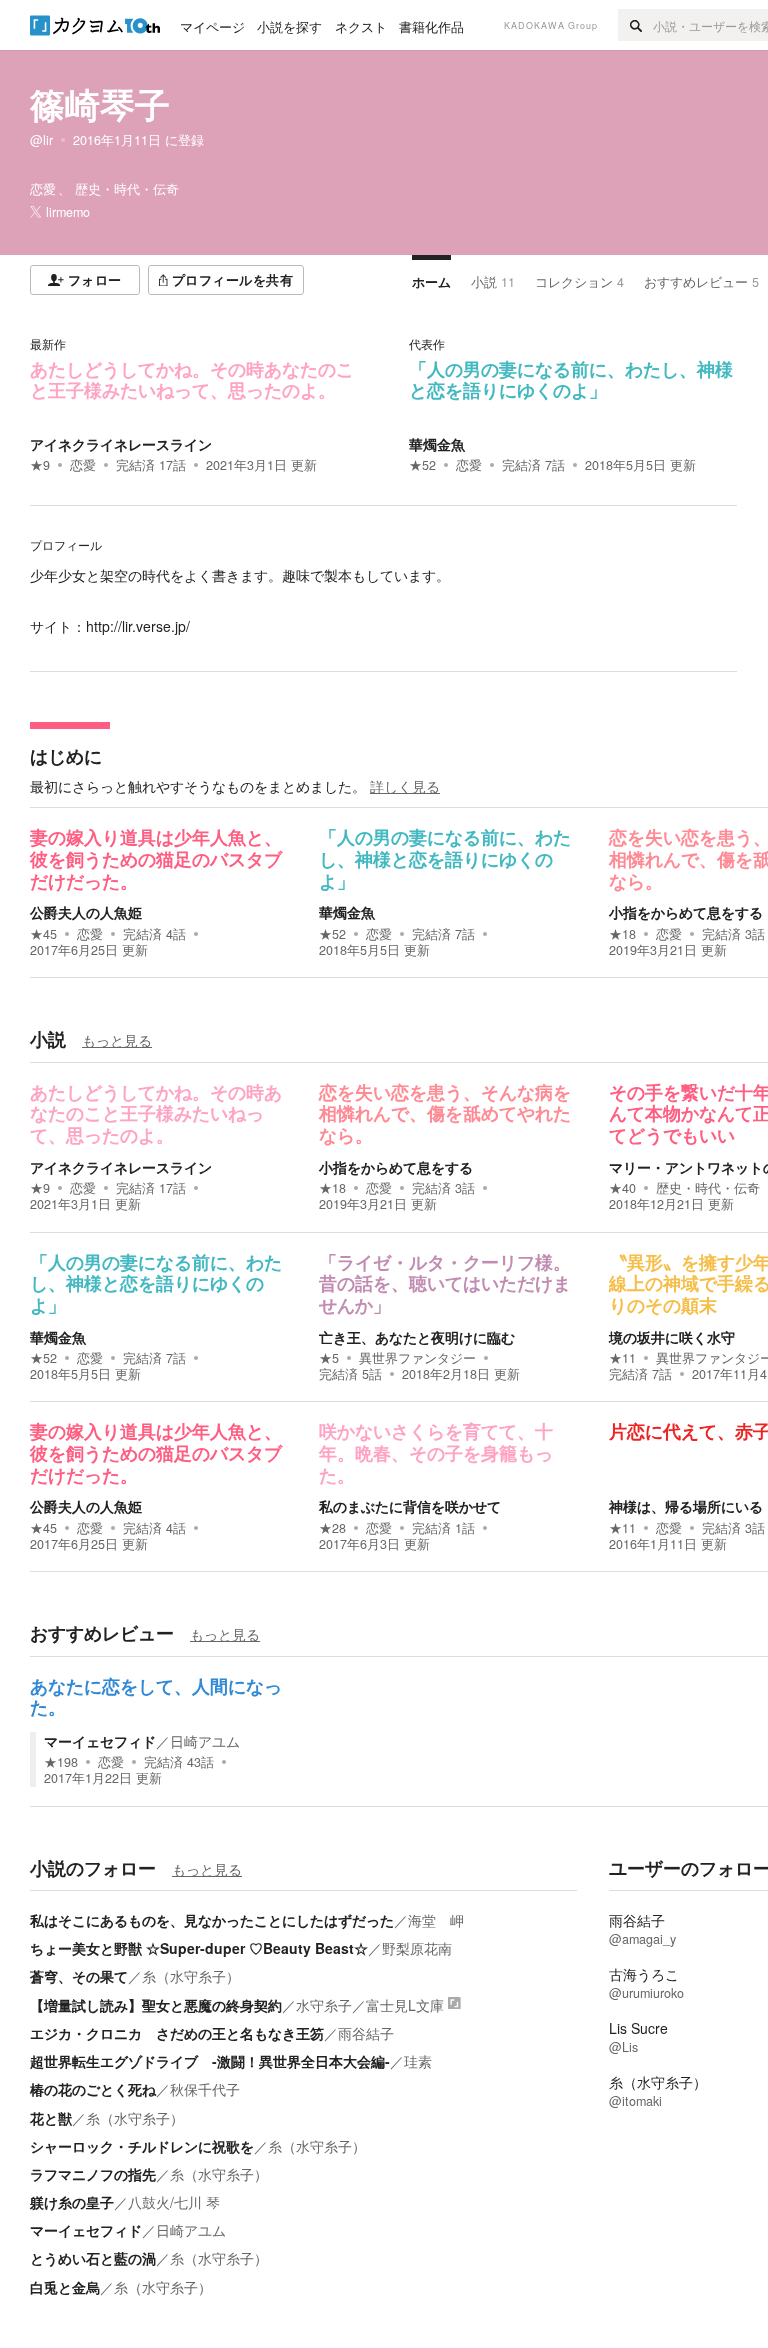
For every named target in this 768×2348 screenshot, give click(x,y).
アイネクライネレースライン (121, 444)
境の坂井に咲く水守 (672, 1337)
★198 (61, 1762)
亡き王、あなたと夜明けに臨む (417, 1337)
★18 (622, 934)
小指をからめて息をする (686, 912)
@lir (41, 140)
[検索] (635, 25)
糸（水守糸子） (191, 1976)
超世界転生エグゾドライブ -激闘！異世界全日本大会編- (210, 2061)
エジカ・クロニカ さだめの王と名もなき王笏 (177, 2033)
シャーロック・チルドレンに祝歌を (142, 2146)
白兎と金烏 (65, 2287)
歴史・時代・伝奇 (708, 1188)
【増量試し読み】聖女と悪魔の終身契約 (156, 2005)
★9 (40, 465)
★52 (422, 465)
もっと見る (117, 1040)
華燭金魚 (437, 444)
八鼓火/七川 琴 (174, 2202)
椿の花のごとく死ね (93, 2089)
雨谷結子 (366, 2033)
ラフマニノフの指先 (93, 2174)
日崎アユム (205, 1741)
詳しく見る (405, 786)
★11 (622, 1358)
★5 (329, 1358)
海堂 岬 (436, 1920)
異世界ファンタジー (417, 1358)
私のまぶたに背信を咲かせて (410, 1506)
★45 (43, 934)
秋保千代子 (205, 2089)
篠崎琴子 (100, 104)
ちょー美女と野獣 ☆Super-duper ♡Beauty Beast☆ (199, 1948)
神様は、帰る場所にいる (686, 1506)
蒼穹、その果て (79, 1976)
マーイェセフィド (100, 1741)
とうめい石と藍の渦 (93, 2258)
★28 (332, 1528)
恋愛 (83, 465)
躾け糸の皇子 (72, 2202)
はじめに (66, 756)
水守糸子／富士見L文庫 (370, 2005)
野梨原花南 (417, 1948)
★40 (622, 1188)
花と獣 (51, 2118)
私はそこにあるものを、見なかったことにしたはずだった (212, 1920)
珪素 (418, 2061)
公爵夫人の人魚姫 (86, 912)
